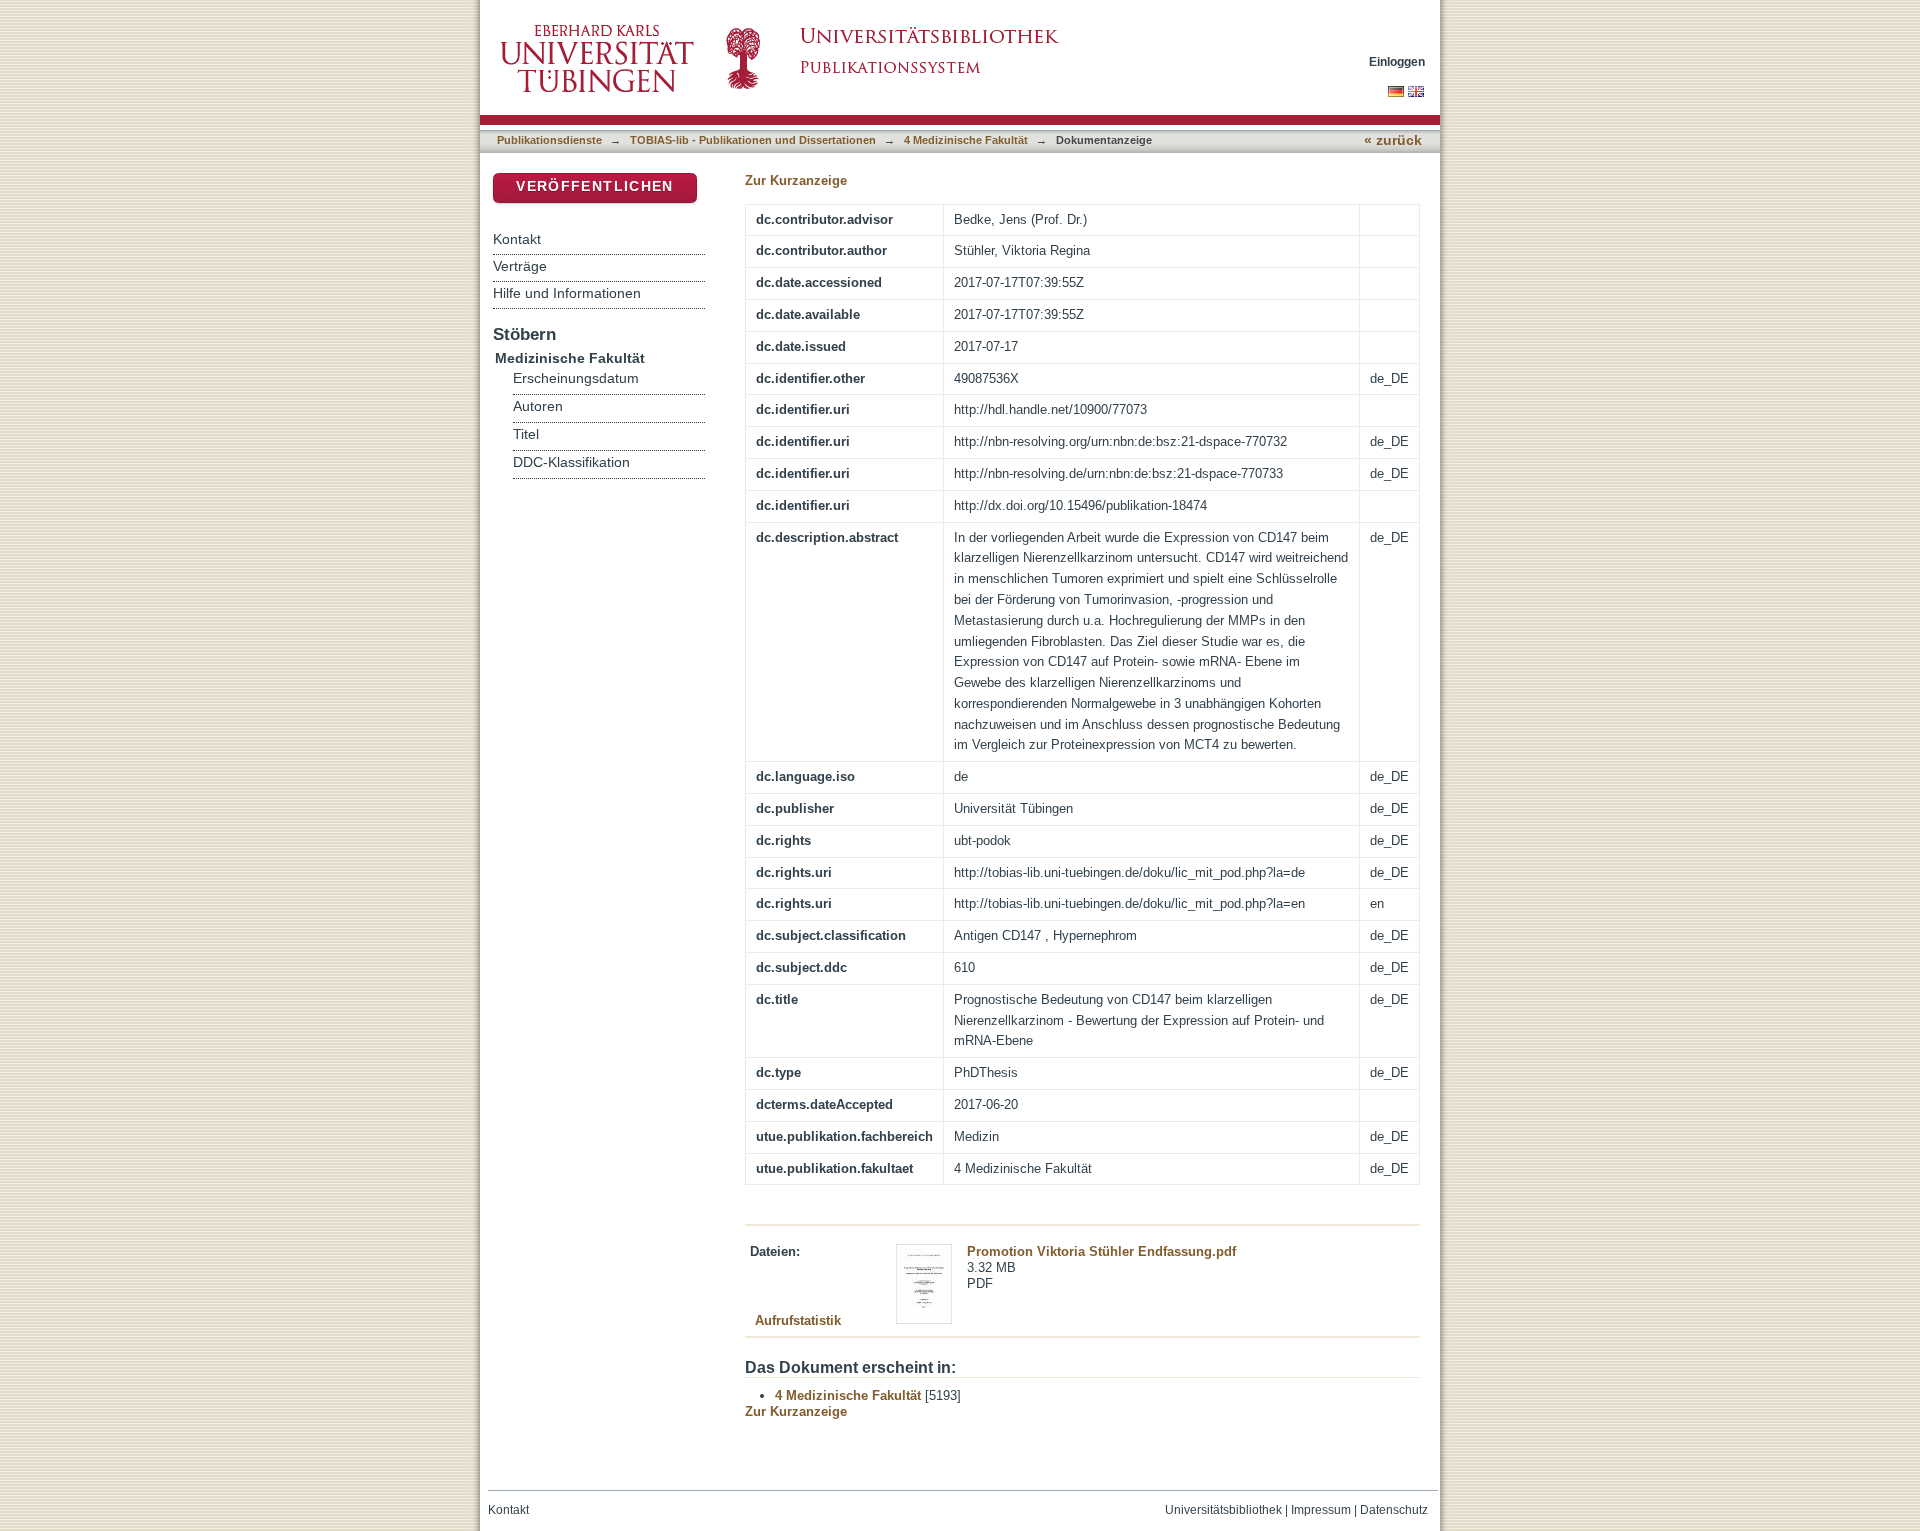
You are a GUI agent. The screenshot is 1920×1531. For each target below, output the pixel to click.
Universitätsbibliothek (1223, 1510)
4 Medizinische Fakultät (966, 140)
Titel (526, 434)
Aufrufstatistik (798, 1320)
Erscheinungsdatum (576, 378)
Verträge (520, 266)
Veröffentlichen (594, 186)
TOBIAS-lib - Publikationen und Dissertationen (753, 140)
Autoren (538, 406)
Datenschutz (1394, 1510)
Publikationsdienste (549, 140)
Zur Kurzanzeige (796, 180)
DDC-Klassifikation (571, 462)
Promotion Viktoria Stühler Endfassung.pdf (1101, 1251)
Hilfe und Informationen (567, 293)
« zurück (1393, 140)
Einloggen (1397, 61)
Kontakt (517, 239)
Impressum (1321, 1510)
